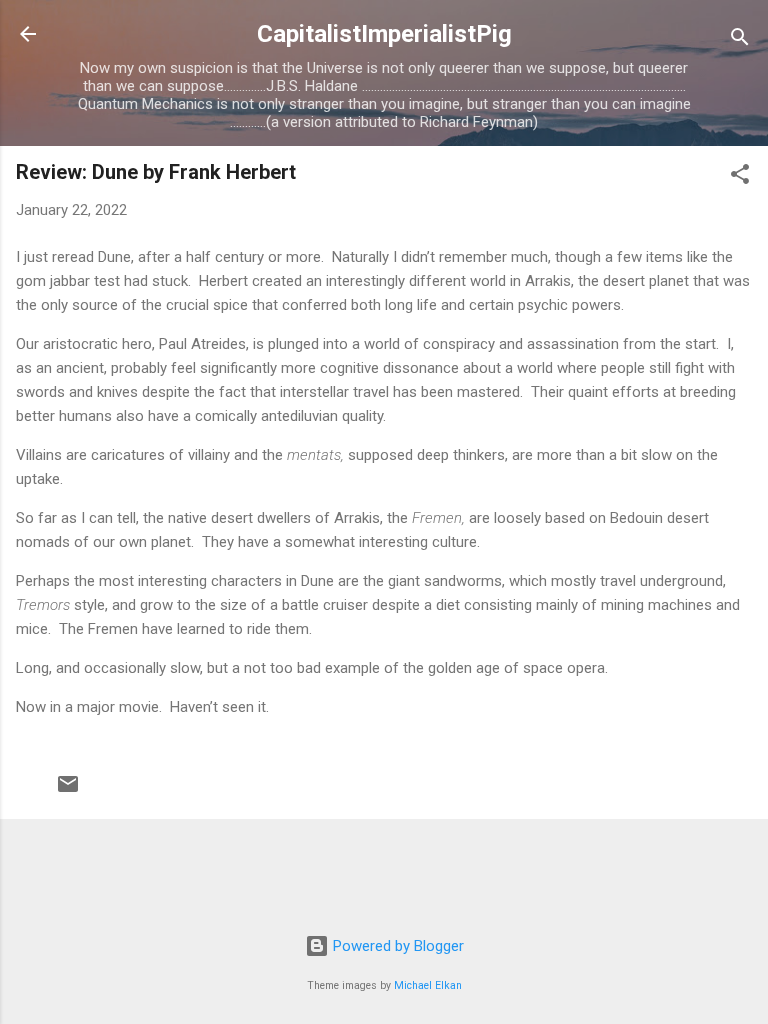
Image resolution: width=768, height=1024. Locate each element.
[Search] (740, 40)
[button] (740, 177)
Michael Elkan (428, 985)
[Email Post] (68, 791)
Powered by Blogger (396, 946)
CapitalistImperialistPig (384, 34)
